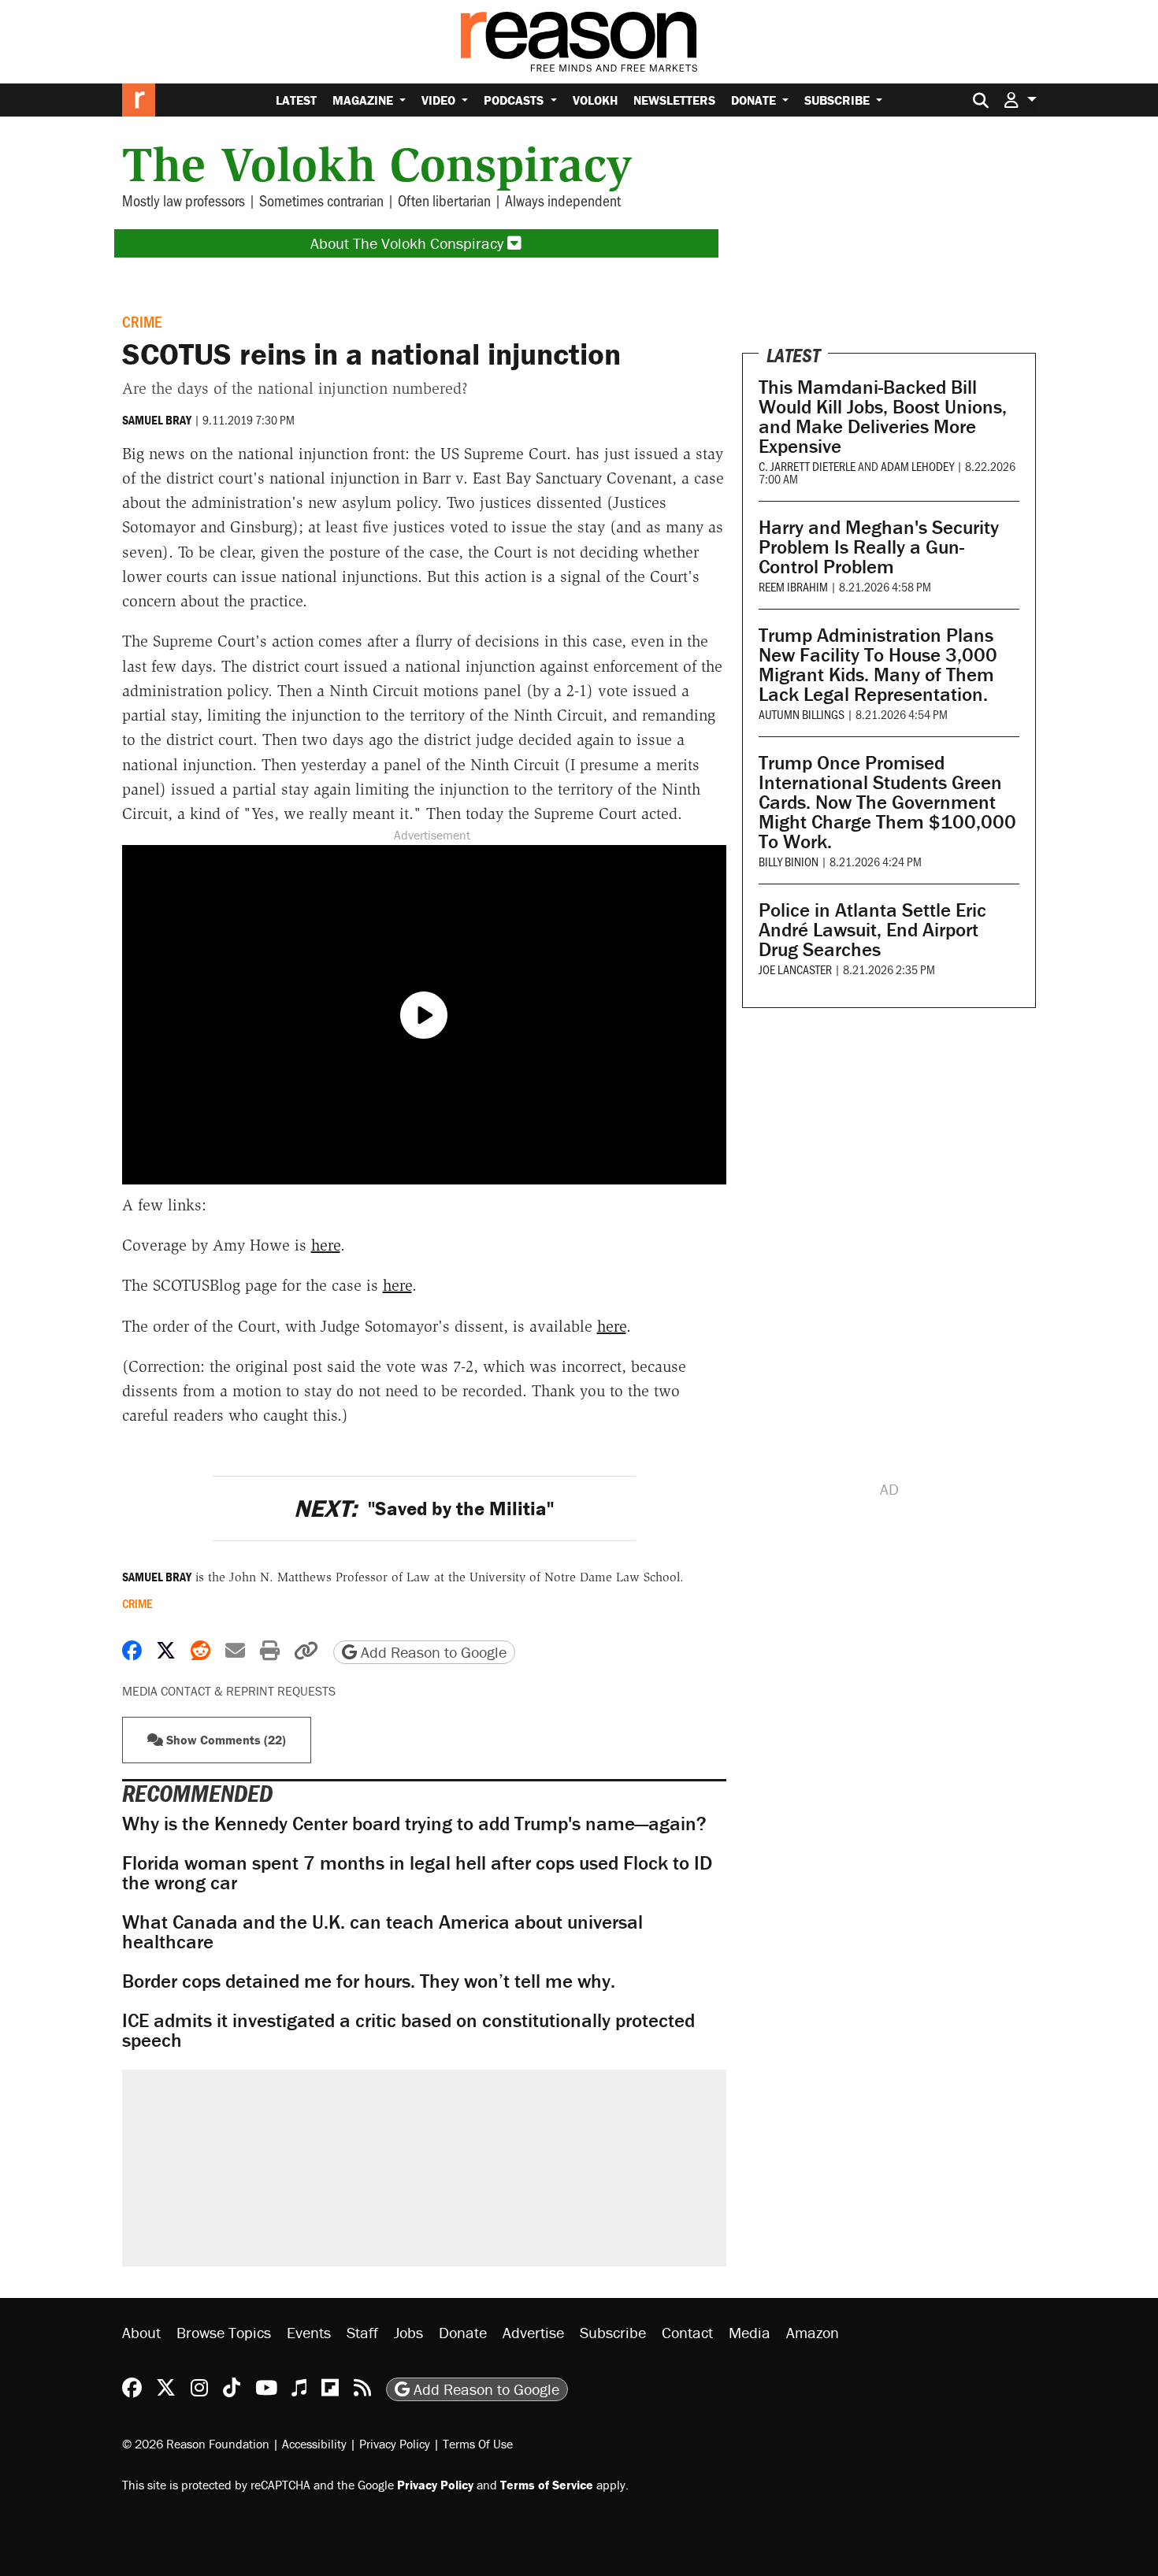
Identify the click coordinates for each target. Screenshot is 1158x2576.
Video (440, 100)
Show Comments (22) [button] (225, 1740)
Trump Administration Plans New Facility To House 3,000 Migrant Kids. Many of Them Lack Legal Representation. (878, 665)
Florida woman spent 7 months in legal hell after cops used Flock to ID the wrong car (417, 1873)
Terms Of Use (478, 2444)
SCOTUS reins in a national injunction (371, 354)
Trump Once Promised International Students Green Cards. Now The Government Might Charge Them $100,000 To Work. (887, 802)
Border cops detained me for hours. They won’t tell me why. (369, 1981)
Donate (755, 100)
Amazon (813, 2332)
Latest (296, 100)
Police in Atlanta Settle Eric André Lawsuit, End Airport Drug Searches (872, 930)
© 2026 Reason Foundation (196, 2444)
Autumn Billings (802, 714)
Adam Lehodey (917, 466)
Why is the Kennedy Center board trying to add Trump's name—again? (414, 1824)
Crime (142, 321)
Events (309, 2332)
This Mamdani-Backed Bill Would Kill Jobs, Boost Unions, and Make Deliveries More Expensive (883, 417)
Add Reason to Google (432, 1652)
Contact (687, 2332)
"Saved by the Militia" (424, 1509)
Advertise (533, 2332)
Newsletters (674, 100)
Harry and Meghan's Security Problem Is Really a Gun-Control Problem (879, 547)
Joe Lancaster (795, 969)
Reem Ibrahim (793, 586)
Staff (362, 2332)
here (326, 1245)
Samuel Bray (157, 420)
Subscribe (839, 100)
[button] (1020, 100)
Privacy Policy (395, 2444)
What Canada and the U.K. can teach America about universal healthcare (382, 1932)
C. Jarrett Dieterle (807, 466)
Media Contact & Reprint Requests (229, 1691)
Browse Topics (224, 2332)
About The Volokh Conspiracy (409, 243)
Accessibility (314, 2444)
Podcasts (515, 100)
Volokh (595, 100)
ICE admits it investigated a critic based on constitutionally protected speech (408, 2030)
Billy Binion (789, 861)
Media (750, 2332)
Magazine (364, 100)
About (141, 2332)
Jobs (408, 2332)
